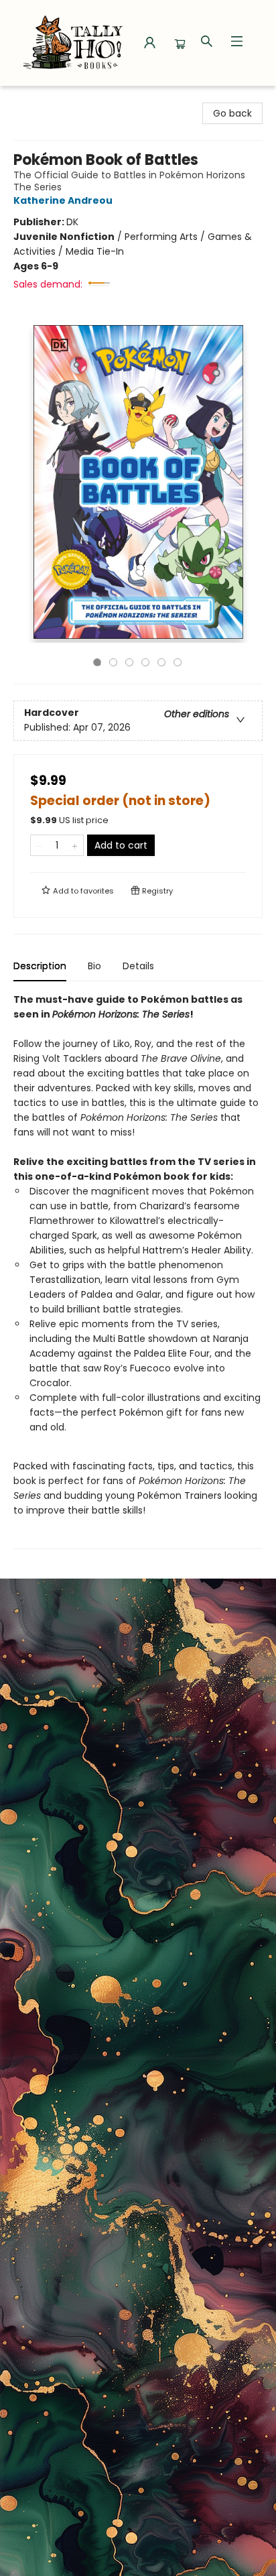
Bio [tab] (94, 966)
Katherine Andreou (63, 200)
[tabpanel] (138, 1271)
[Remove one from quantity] (39, 845)
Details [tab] (138, 966)
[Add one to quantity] (75, 845)
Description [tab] (40, 966)
